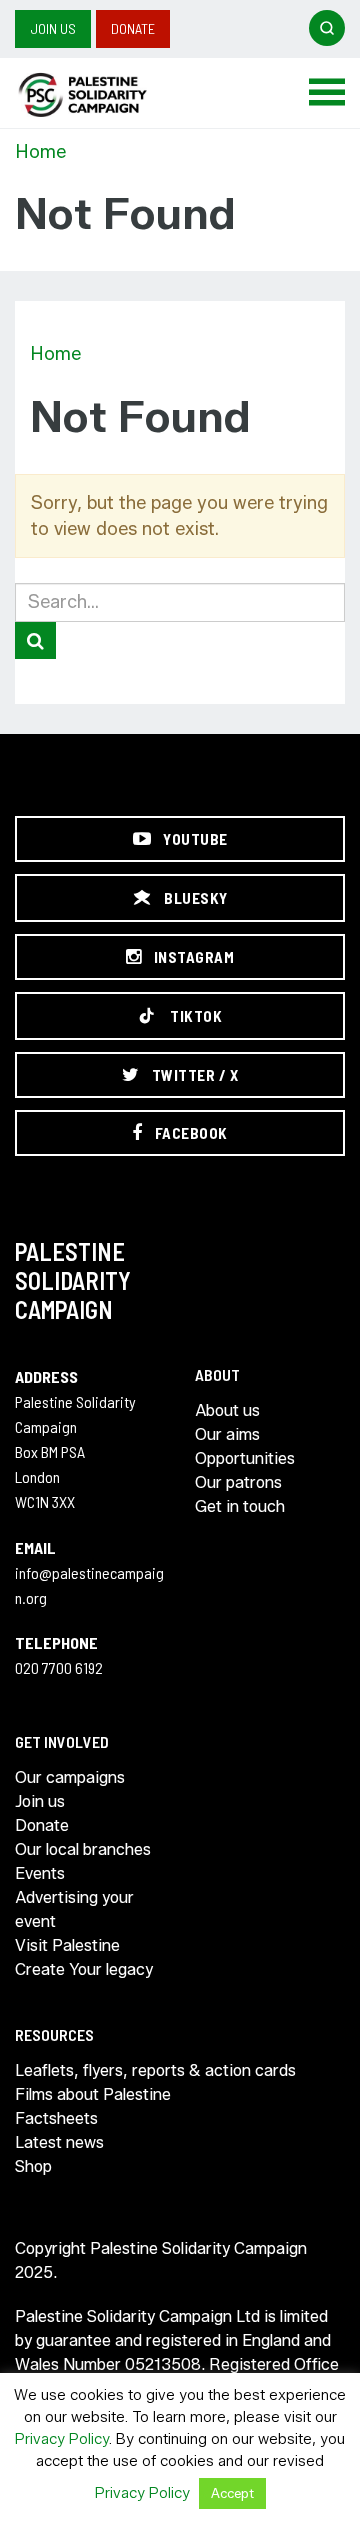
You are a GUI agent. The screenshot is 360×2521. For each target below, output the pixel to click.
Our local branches (83, 1849)
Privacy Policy (62, 2439)
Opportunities (245, 1458)
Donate (133, 28)
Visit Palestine (67, 1945)
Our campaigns (70, 1777)
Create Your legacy (84, 1969)
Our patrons (238, 1482)
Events (40, 1873)
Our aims (227, 1434)
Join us (53, 28)
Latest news (59, 2142)
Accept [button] (232, 2493)
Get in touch (240, 1506)
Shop (33, 2166)
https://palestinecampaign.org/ (105, 95)
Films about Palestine (93, 2094)
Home (40, 152)
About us (227, 1410)
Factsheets (56, 2118)
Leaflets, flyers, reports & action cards (155, 2070)
